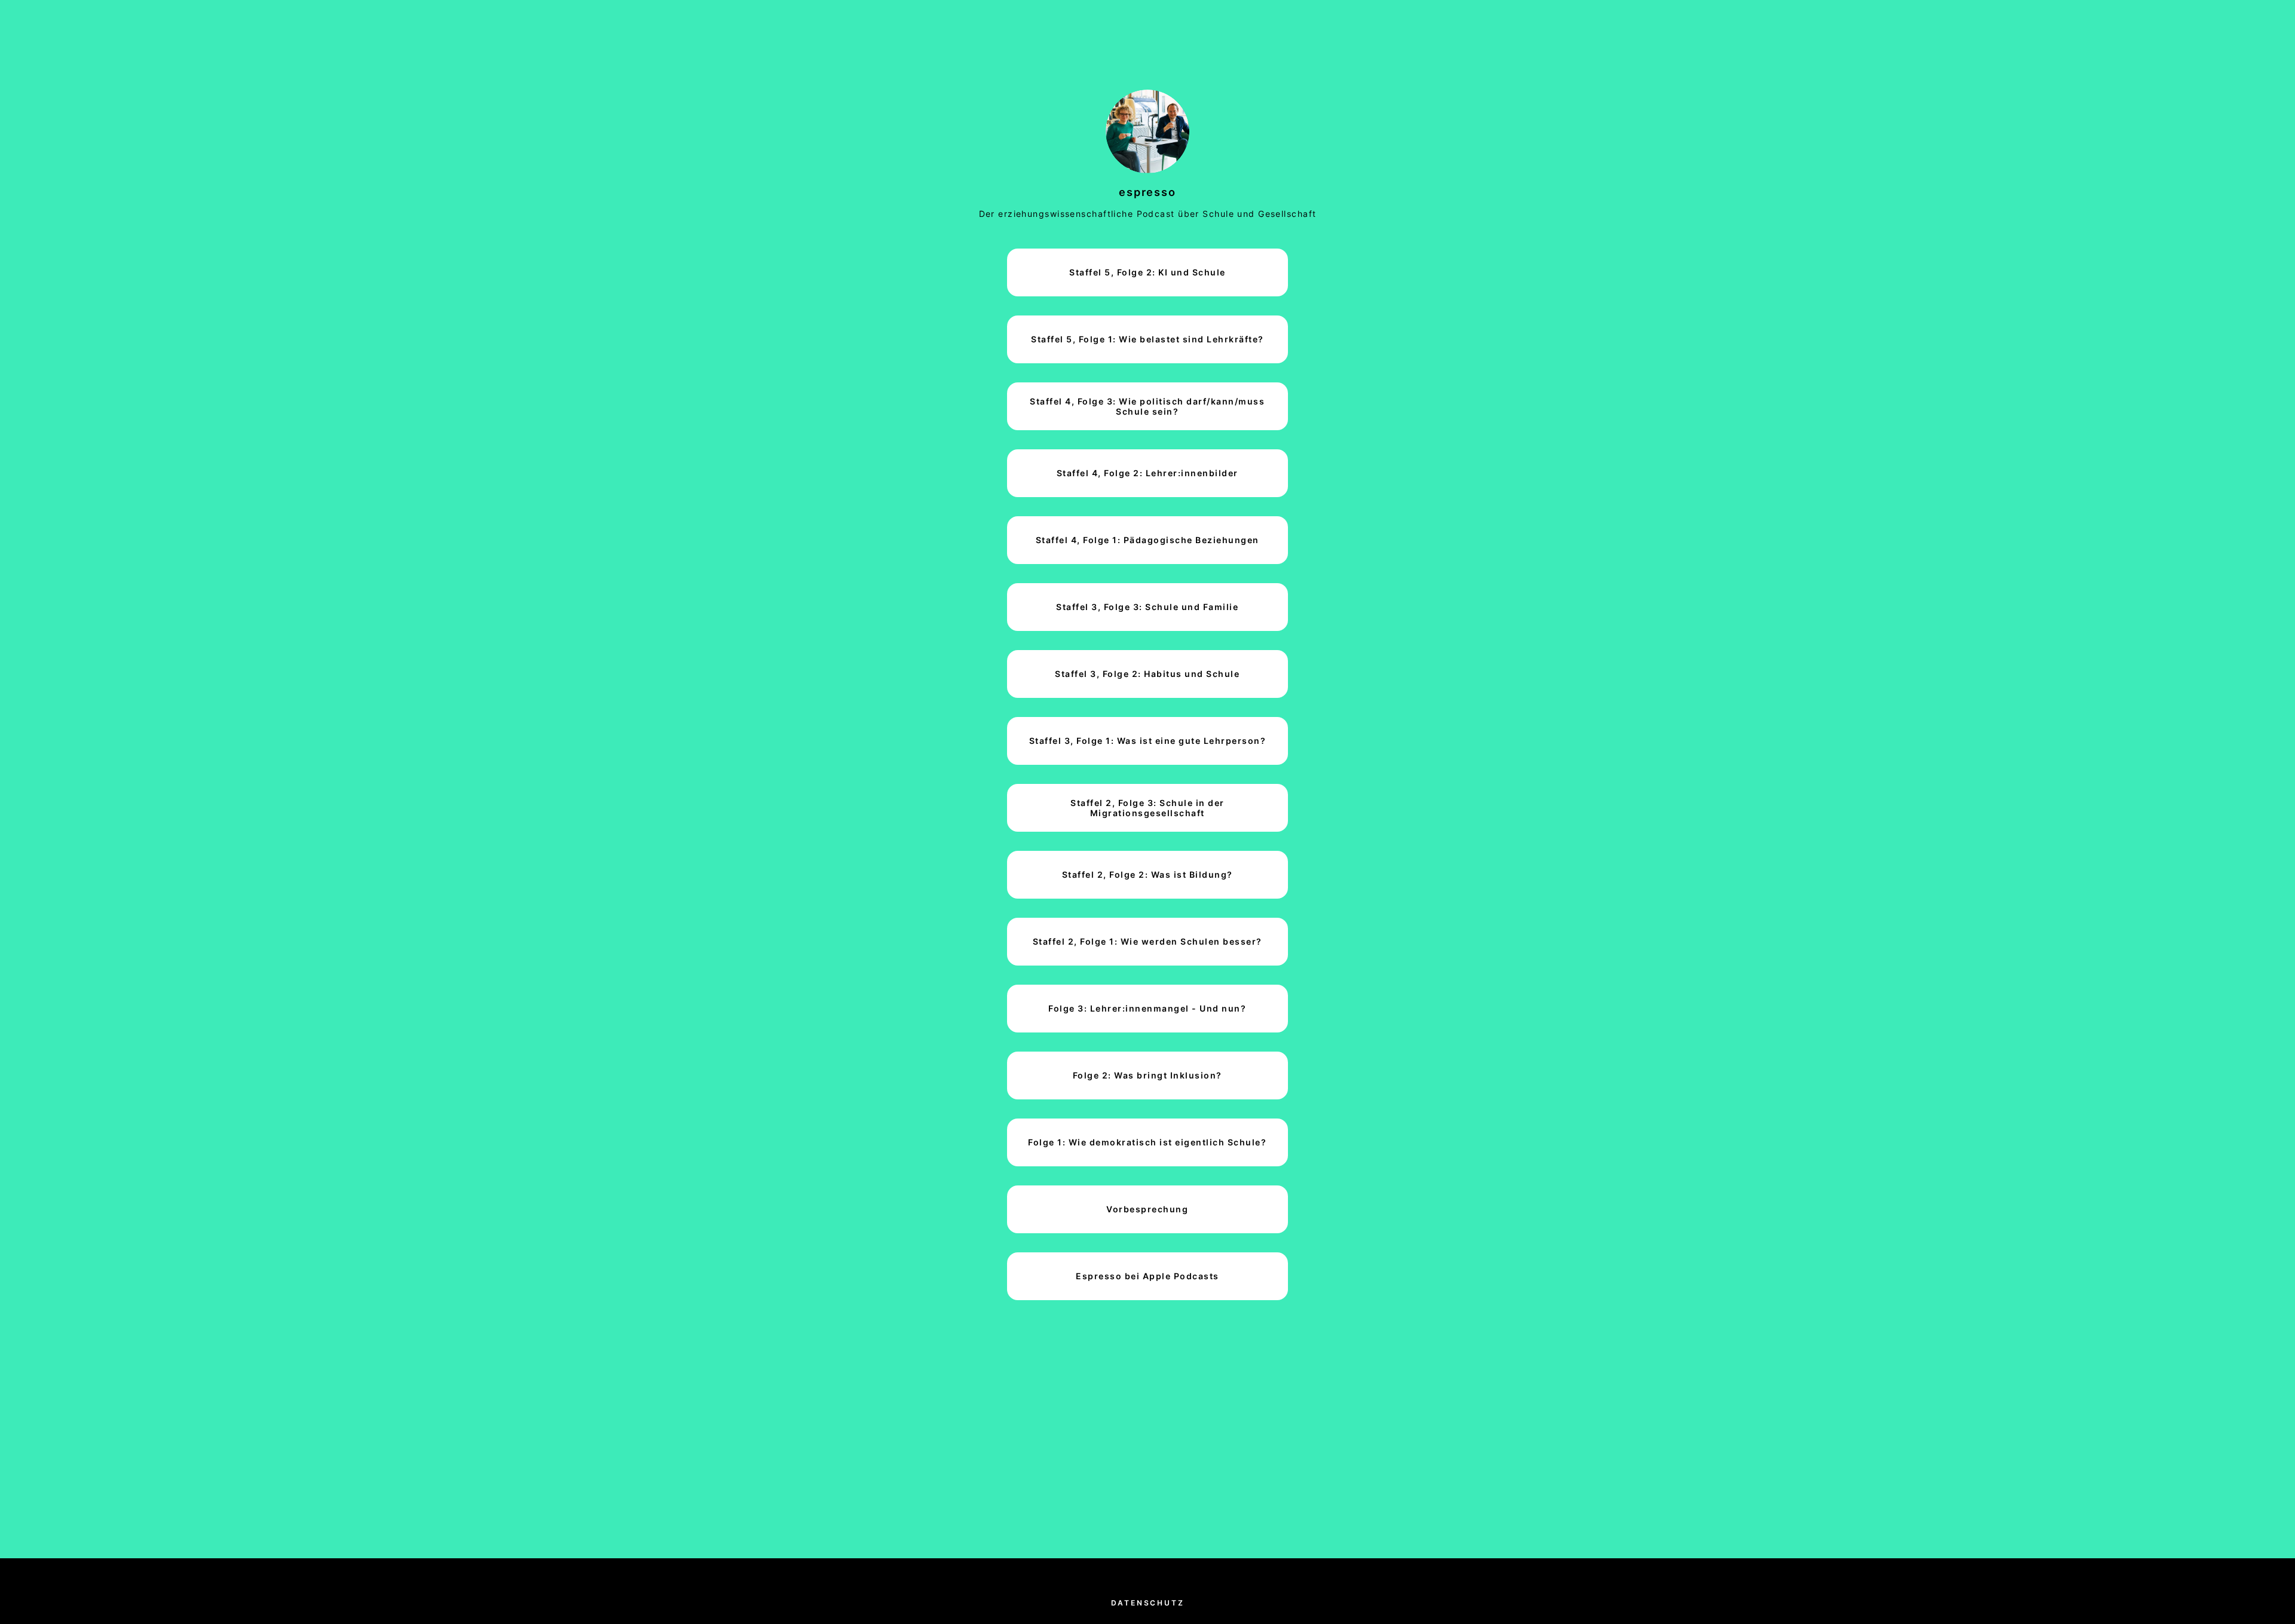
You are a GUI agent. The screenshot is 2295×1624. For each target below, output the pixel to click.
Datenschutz (1148, 1603)
